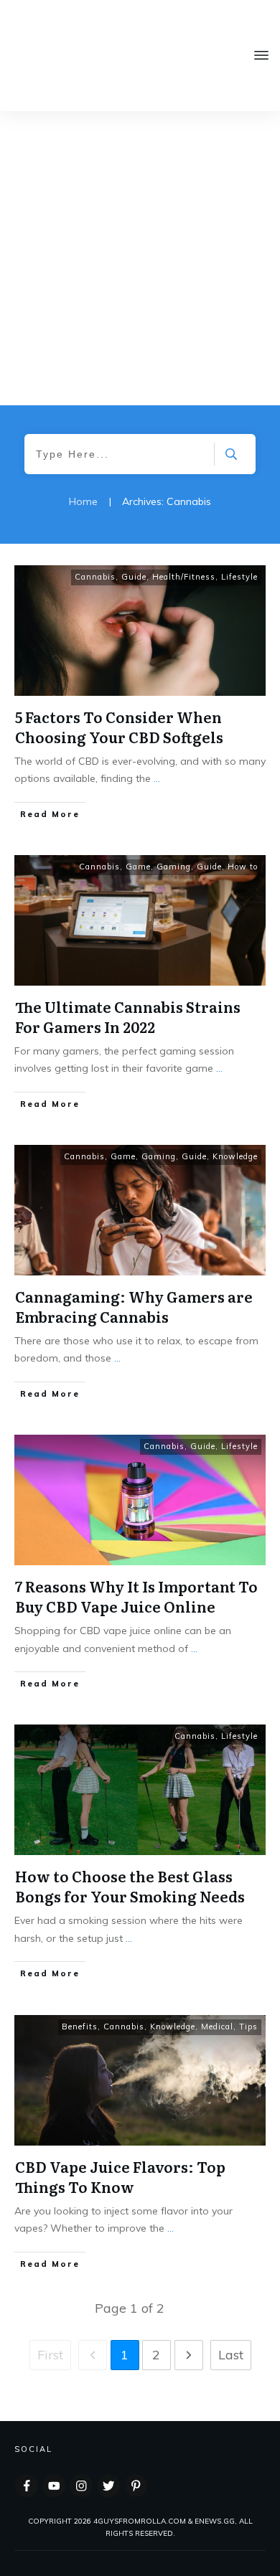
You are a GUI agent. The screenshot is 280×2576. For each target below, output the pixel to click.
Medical (217, 2027)
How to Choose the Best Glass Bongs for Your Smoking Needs (130, 1886)
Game (138, 867)
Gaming (174, 867)
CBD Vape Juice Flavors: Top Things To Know (120, 2176)
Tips (248, 2027)
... (157, 778)
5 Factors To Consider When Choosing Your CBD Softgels (119, 727)
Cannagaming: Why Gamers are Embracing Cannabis (134, 1306)
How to (243, 867)
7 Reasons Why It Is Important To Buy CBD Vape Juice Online (136, 1596)
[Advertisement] (140, 258)
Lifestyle (239, 577)
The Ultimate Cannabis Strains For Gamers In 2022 (128, 1016)
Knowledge (235, 1156)
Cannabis (95, 577)
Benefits (80, 2027)
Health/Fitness (184, 577)
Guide (134, 577)
